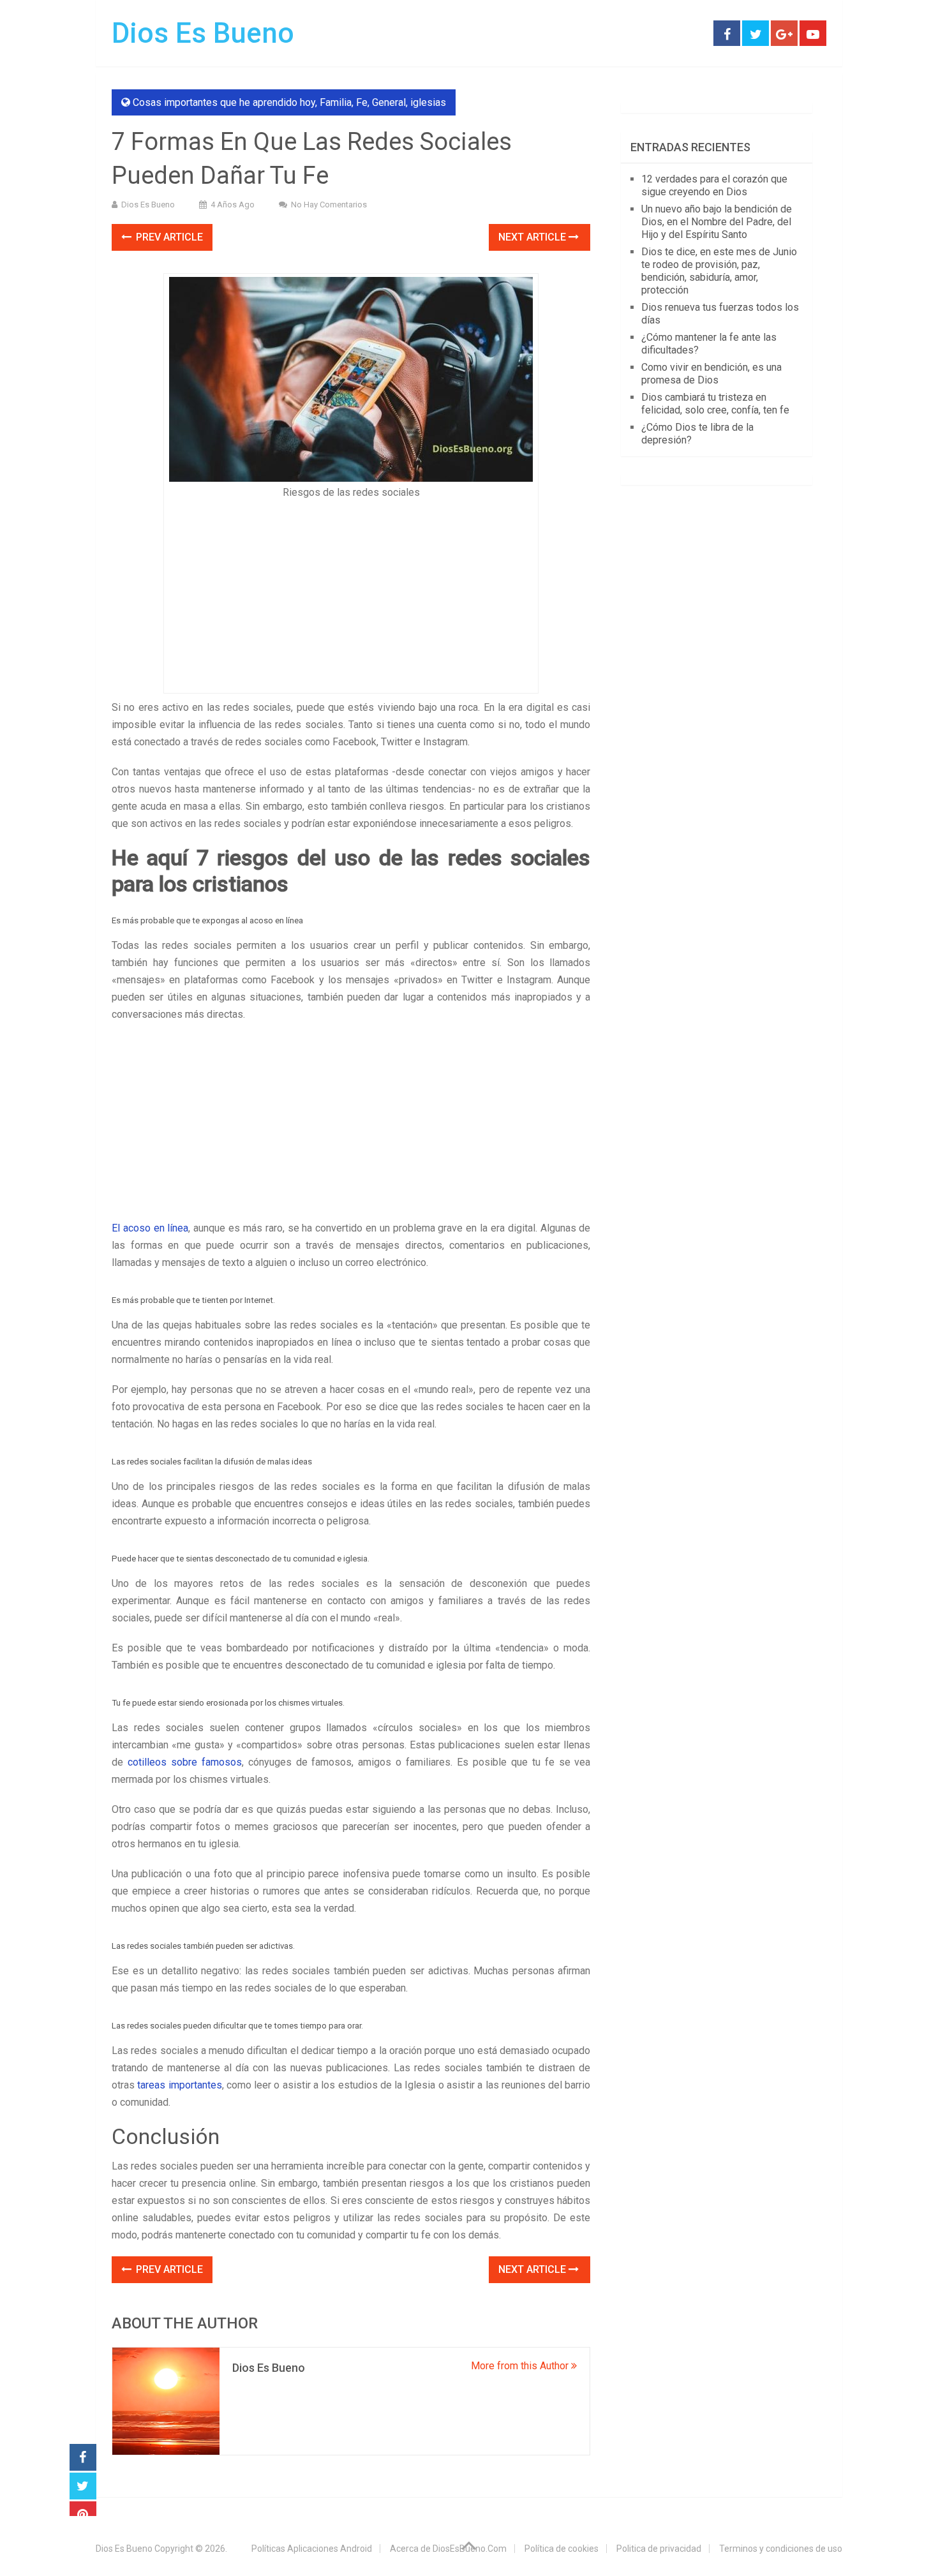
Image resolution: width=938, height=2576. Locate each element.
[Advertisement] (351, 592)
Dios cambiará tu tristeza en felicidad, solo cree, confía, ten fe (715, 404)
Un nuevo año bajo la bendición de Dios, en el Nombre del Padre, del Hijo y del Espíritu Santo (717, 222)
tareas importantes (179, 2085)
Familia (336, 102)
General (389, 102)
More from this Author (521, 2366)
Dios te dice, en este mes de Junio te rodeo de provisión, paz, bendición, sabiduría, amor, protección (719, 271)
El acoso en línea (150, 1228)
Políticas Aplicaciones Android (312, 2549)
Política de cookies (562, 2549)
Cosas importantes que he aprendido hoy (224, 102)
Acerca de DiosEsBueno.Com (448, 2549)
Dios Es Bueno (203, 33)
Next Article (533, 237)
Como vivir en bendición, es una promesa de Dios (711, 374)
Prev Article (168, 237)
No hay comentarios (329, 205)
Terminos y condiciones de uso (781, 2549)
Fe (362, 102)
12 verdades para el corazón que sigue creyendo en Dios (714, 185)
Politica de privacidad (659, 2549)
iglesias (428, 102)
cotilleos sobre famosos (185, 1762)
